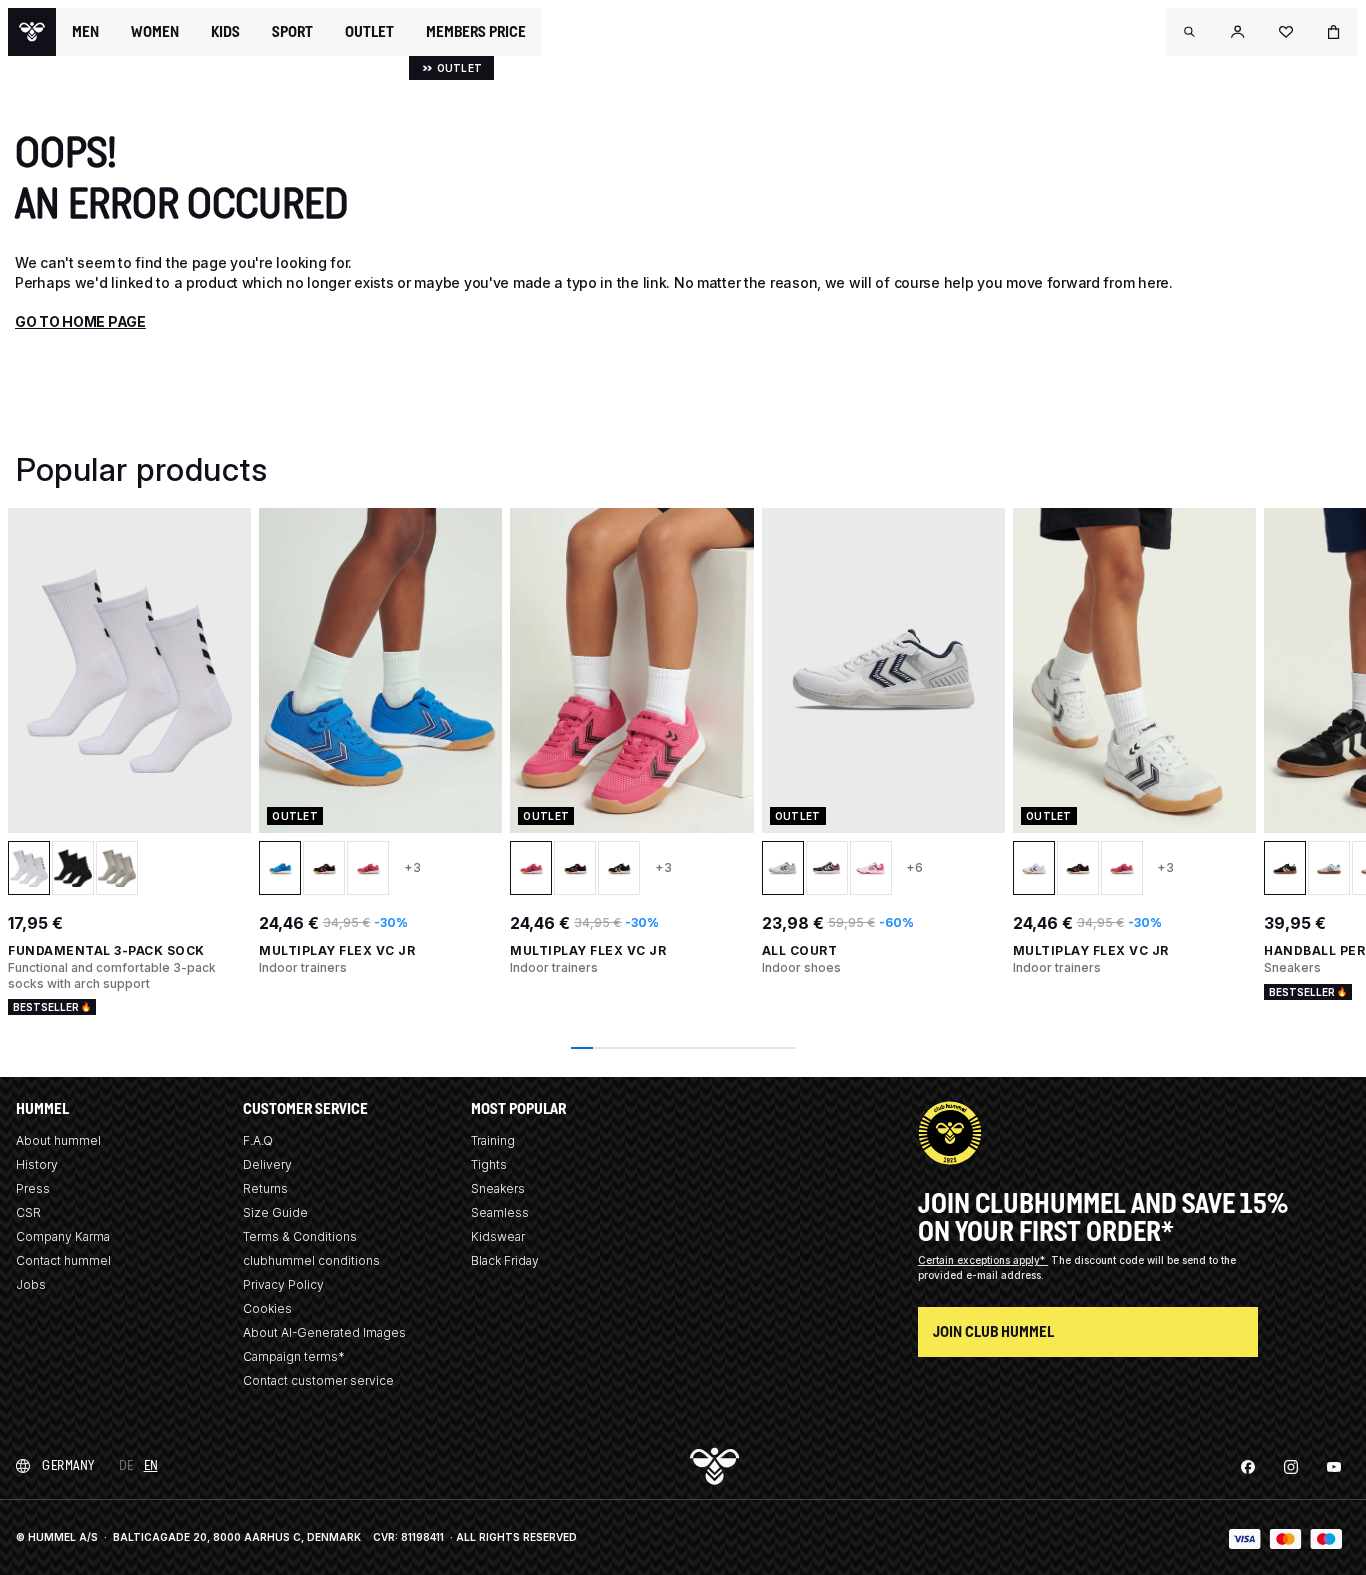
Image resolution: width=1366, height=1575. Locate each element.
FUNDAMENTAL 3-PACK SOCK (106, 950)
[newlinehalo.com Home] (32, 32)
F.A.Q (258, 1140)
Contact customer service (318, 1380)
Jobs (31, 1284)
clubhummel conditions (311, 1260)
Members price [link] (476, 31)
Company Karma (63, 1236)
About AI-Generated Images (324, 1332)
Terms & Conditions (300, 1236)
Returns (265, 1188)
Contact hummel (63, 1260)
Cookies (267, 1308)
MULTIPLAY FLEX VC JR (337, 950)
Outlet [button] (369, 32)
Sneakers (498, 1188)
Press (33, 1188)
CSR (28, 1212)
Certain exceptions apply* (983, 1260)
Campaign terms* (294, 1356)
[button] (1190, 32)
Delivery (267, 1164)
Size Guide (275, 1212)
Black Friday (505, 1260)
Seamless (500, 1212)
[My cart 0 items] (1334, 32)
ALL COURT (800, 950)
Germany (68, 1465)
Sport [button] (292, 32)
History (37, 1164)
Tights (489, 1164)
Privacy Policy (283, 1284)
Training (493, 1140)
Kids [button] (225, 32)
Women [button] (155, 32)
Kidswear (498, 1236)
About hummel (58, 1140)
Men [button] (85, 32)
